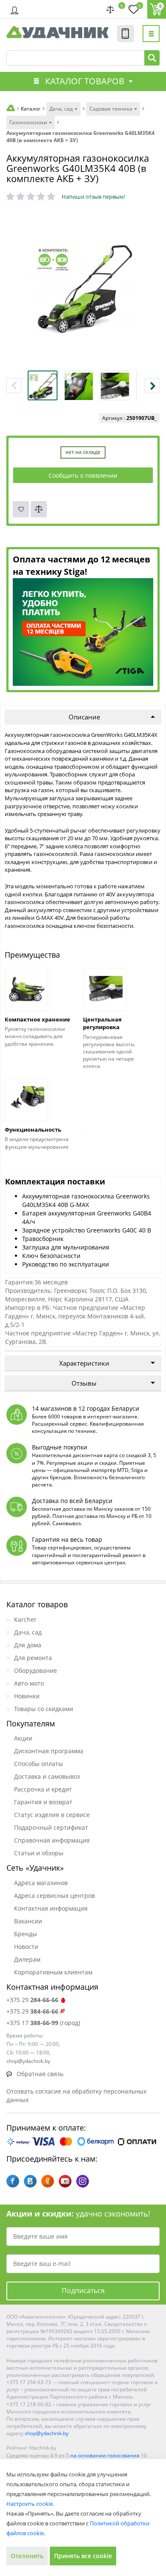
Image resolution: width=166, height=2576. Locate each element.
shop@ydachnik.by (47, 2433)
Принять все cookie (83, 2556)
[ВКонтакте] (30, 2181)
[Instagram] (83, 2181)
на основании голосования (105, 2455)
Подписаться (83, 2291)
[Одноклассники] (48, 2181)
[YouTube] (65, 2181)
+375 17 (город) (43, 2023)
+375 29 (32, 2000)
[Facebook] (13, 2181)
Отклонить (27, 2556)
